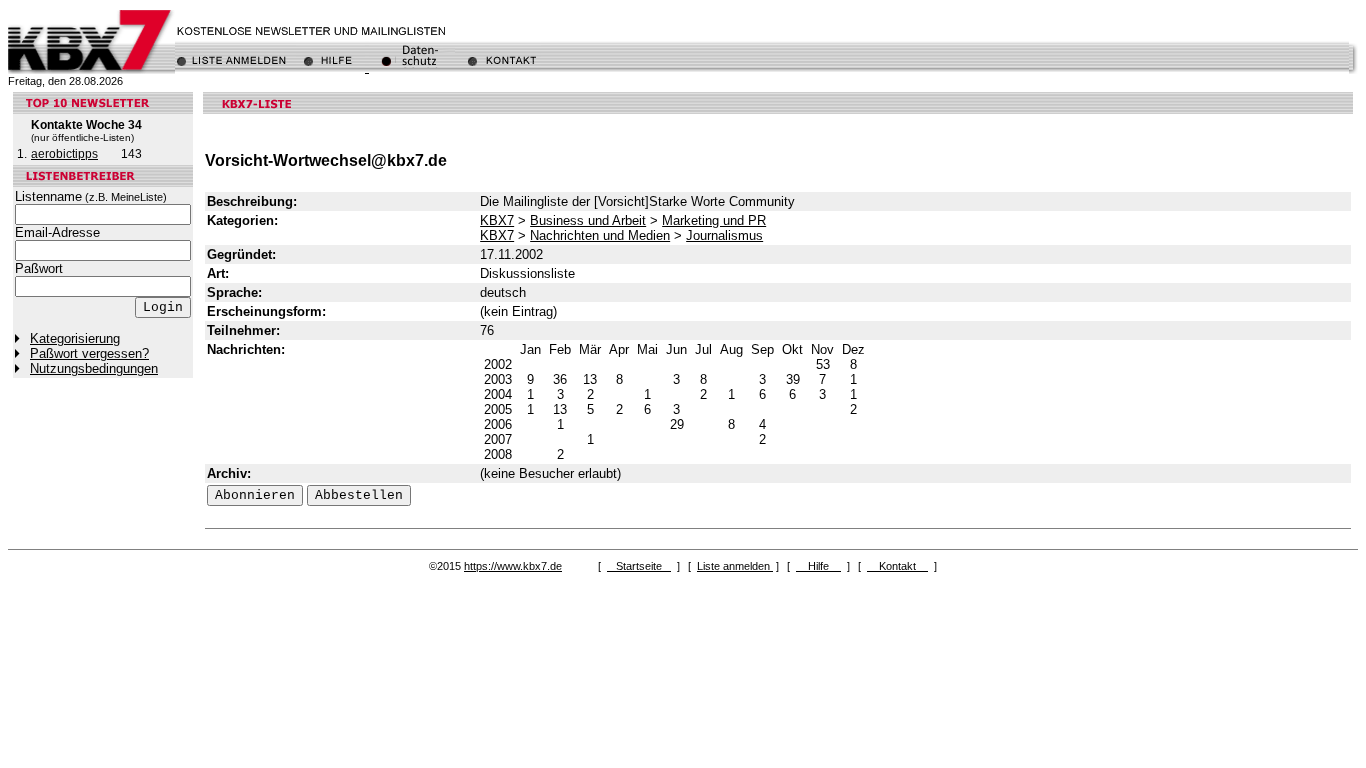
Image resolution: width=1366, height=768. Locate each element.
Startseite (639, 566)
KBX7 (497, 220)
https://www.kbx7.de (513, 566)
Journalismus (724, 235)
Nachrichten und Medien (600, 235)
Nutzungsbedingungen (94, 368)
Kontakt (897, 566)
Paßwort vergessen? (89, 353)
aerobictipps (64, 154)
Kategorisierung (75, 338)
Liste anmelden (735, 566)
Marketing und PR (714, 220)
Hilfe (818, 566)
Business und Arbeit (588, 220)
